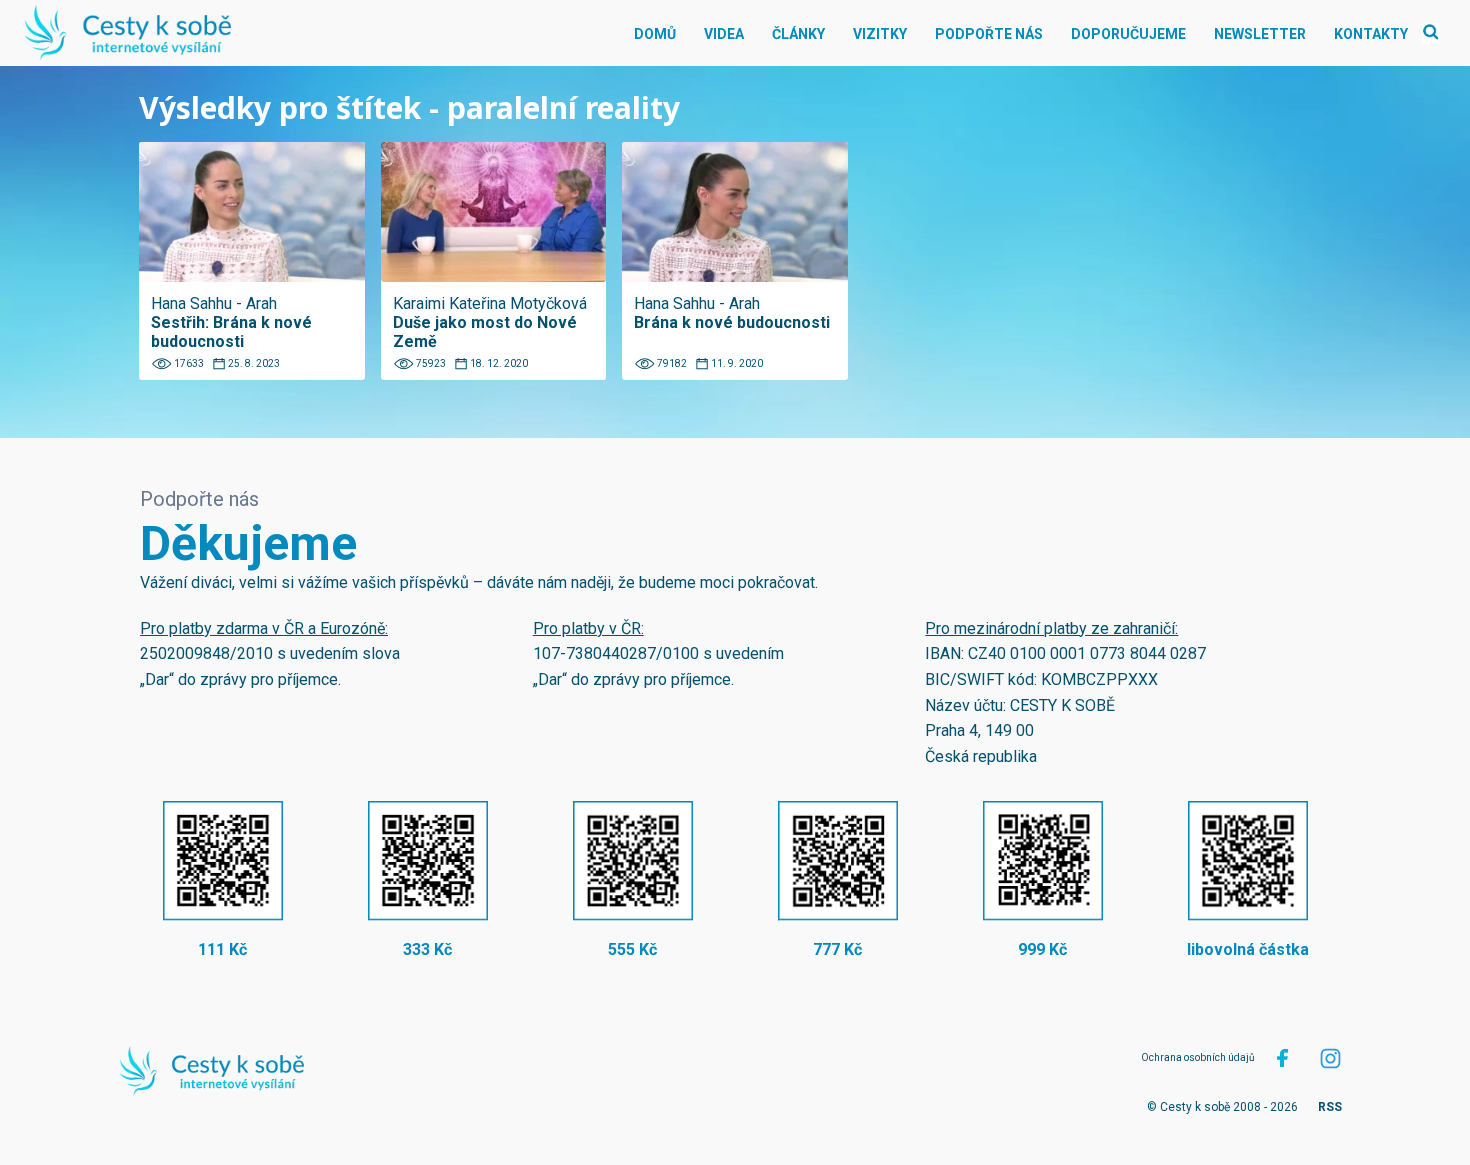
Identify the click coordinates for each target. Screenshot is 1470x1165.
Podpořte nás (989, 34)
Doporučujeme (1128, 34)
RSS (1330, 1107)
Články (798, 34)
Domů (655, 34)
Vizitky (880, 34)
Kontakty (1371, 34)
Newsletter (1260, 34)
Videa (724, 34)
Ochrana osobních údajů (1198, 1057)
